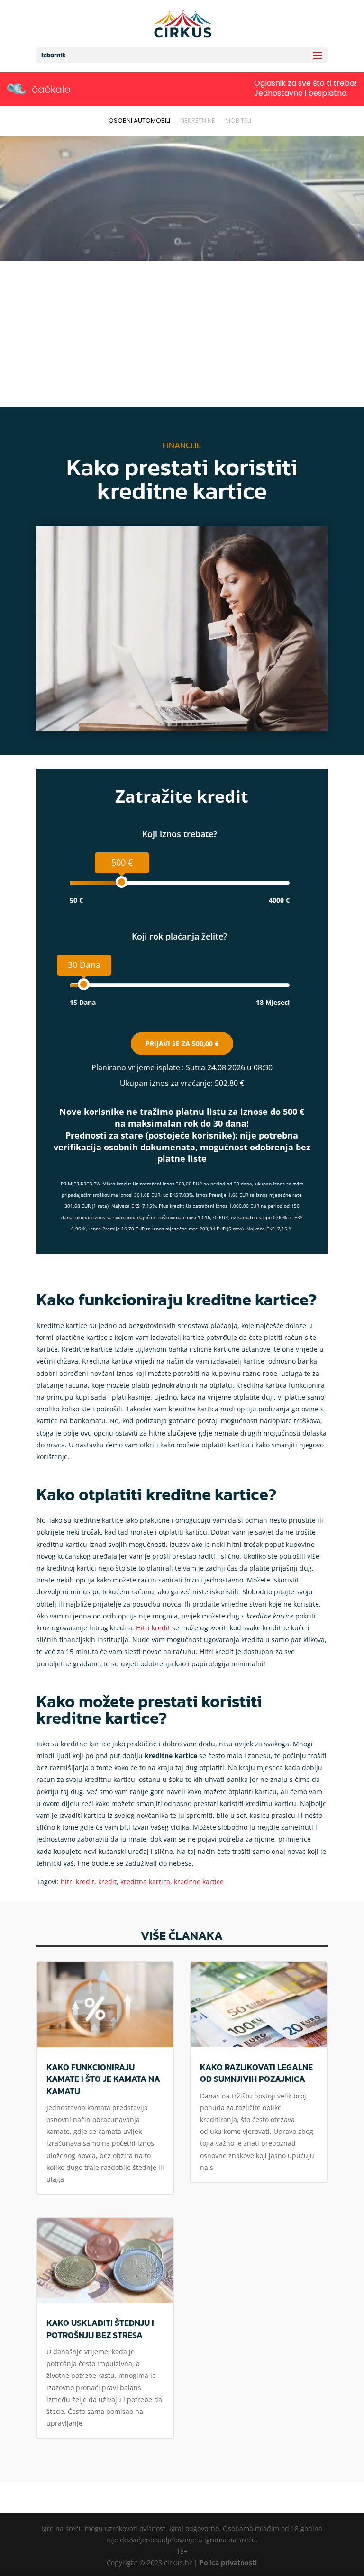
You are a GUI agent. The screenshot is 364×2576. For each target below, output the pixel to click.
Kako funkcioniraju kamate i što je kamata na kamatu (103, 2079)
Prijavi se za (182, 1044)
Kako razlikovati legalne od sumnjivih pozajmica (256, 2073)
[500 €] (122, 882)
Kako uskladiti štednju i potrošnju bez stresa (100, 2329)
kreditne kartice (199, 1882)
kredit (107, 1882)
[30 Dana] (84, 984)
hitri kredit (77, 1882)
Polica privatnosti (228, 2562)
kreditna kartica (145, 1882)
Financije (182, 445)
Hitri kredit (153, 1628)
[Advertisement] (182, 335)
